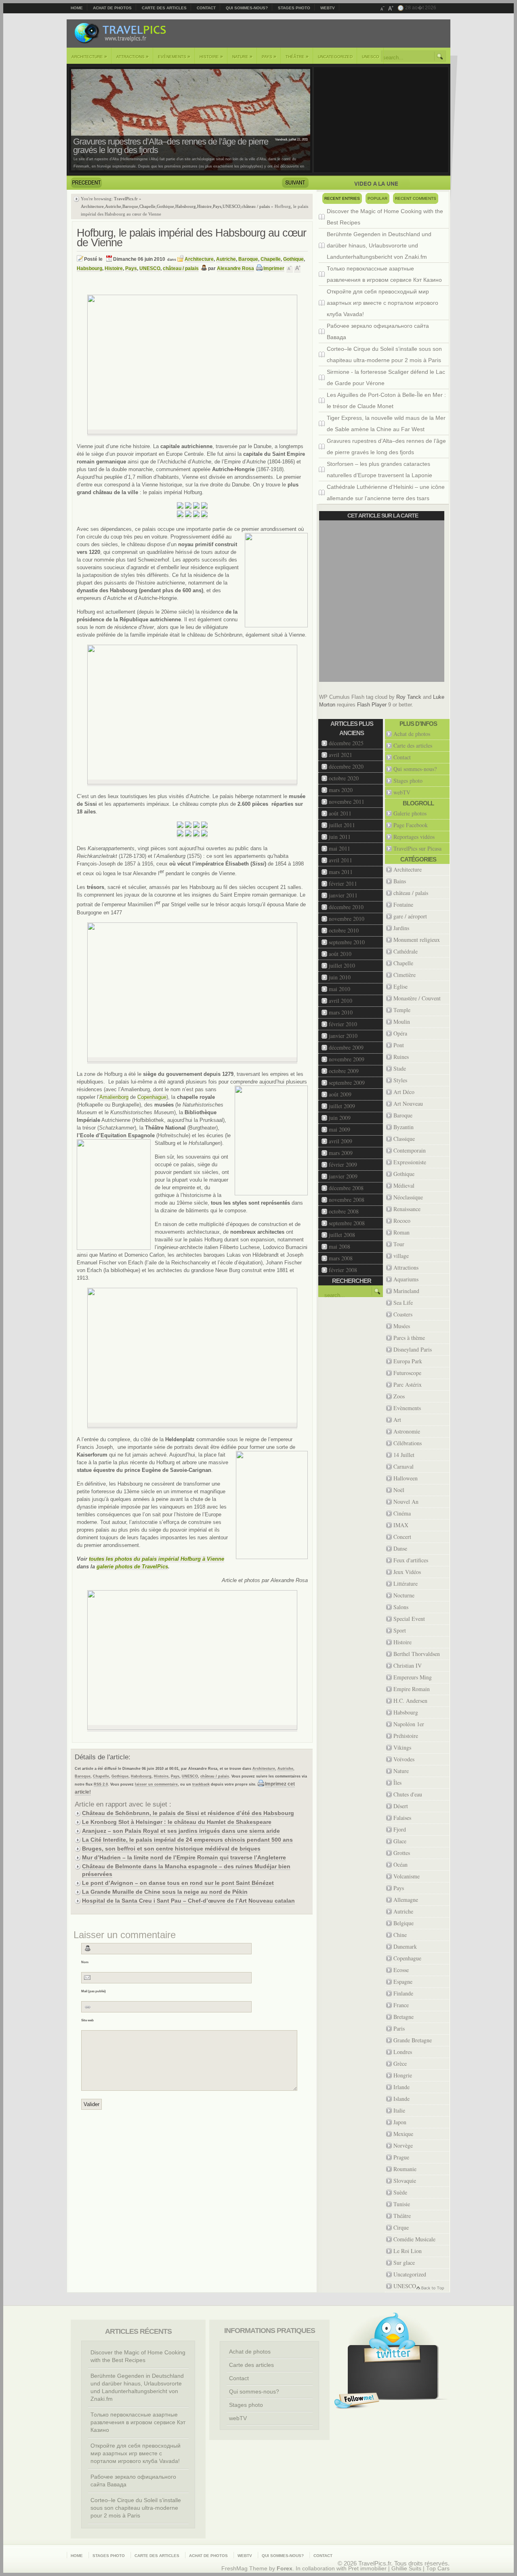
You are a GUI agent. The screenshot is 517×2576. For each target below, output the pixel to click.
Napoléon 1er (409, 1724)
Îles (397, 1783)
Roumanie (405, 2169)
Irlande (401, 2087)
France (401, 2005)
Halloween (406, 1478)
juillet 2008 (342, 1235)
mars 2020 (341, 790)
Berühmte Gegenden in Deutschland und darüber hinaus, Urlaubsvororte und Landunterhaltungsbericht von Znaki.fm (379, 245)
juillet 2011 (342, 825)
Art (397, 1420)
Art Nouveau (408, 1104)
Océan (400, 1864)
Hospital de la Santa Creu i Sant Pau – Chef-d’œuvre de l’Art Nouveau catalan (188, 1901)
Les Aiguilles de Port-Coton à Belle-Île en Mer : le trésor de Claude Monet (386, 400)
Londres (403, 2052)
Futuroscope (407, 1373)
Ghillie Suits (406, 2569)
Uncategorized (335, 57)
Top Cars (438, 2569)
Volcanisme (407, 1876)
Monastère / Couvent (417, 998)
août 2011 (340, 813)
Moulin (402, 1022)
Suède (400, 2192)
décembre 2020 (346, 766)
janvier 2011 (343, 895)
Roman (401, 1232)
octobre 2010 (344, 930)
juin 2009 (340, 1118)
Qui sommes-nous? (247, 8)
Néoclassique (408, 1197)
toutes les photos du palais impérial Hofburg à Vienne (157, 1559)
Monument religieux (417, 940)
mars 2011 (341, 872)
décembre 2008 (346, 1188)
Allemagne (406, 1900)
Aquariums (406, 1279)
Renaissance (407, 1209)
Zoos (399, 1396)
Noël (399, 1490)
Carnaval (404, 1466)
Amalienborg (114, 1097)
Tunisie (402, 2204)
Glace (400, 1841)
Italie (399, 2110)
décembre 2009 (346, 1047)
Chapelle (147, 206)
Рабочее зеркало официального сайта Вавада (378, 331)
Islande (401, 2099)
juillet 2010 (342, 965)
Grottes (402, 1853)
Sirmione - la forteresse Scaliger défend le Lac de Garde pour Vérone (386, 377)
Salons (401, 1607)
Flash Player (372, 705)
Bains (400, 881)
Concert (402, 1537)
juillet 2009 (342, 1106)
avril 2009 (340, 1141)
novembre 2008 (347, 1200)
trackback (201, 1784)
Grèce (400, 2064)
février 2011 (343, 883)
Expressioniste (410, 1162)
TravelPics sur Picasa (417, 848)
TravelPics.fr (126, 199)
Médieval (404, 1185)
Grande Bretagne (413, 2040)
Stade (400, 1068)
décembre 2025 (346, 743)
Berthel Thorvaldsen (417, 1654)
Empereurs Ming (413, 1677)
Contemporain (410, 1150)
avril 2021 (340, 755)
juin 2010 (340, 977)
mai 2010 (339, 989)
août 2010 (340, 954)
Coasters (403, 1314)
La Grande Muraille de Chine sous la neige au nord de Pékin (165, 1892)
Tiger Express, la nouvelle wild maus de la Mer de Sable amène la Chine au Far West (386, 423)
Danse (400, 1548)
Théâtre (297, 57)
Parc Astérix (408, 1384)
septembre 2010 (347, 942)
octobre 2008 (344, 1211)
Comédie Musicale (414, 2239)
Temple (402, 1010)
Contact (206, 8)
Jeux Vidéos (407, 1572)
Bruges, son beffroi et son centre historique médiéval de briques (171, 1849)
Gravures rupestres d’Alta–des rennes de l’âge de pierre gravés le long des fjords (171, 146)
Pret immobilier (367, 2569)
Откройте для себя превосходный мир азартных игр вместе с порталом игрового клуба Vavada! (382, 303)
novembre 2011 (347, 802)
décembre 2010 (346, 907)
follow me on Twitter (357, 2401)
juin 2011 (340, 837)
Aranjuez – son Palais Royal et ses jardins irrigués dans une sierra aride (181, 1831)
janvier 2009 (343, 1176)
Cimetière (405, 975)
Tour (399, 1244)
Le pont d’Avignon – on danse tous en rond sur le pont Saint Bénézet (178, 1883)
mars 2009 (341, 1153)
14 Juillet (404, 1455)
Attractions (132, 57)
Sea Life (403, 1303)
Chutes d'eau (408, 1794)
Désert (401, 1806)
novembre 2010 (347, 919)
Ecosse (401, 1970)
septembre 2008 (347, 1223)
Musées (402, 1326)
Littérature (406, 1584)
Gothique (165, 206)
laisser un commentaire (156, 1784)
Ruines (401, 1057)
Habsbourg (186, 206)
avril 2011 (340, 860)
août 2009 (340, 1094)
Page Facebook (411, 825)
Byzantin (404, 1127)
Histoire (211, 57)
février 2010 (343, 1024)
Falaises (402, 1818)
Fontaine (403, 904)
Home (77, 8)
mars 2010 (341, 1012)
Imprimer (274, 268)
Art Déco (404, 1092)
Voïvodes (404, 1759)
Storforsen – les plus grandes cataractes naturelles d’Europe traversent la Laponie (379, 470)
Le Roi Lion (408, 2251)
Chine (400, 1935)
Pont (399, 1045)
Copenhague (152, 1097)
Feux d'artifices (411, 1560)
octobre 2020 (344, 778)
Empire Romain (412, 1689)
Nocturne (404, 1595)
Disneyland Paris (413, 1349)
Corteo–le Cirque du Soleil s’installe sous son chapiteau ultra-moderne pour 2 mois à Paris (384, 354)
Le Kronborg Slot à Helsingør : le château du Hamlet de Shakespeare (177, 1822)
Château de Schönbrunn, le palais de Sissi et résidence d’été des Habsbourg (188, 1813)
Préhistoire (406, 1736)
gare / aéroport (410, 916)
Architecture (89, 57)
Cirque (401, 2227)
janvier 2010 (343, 1036)
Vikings (402, 1747)
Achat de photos (112, 8)
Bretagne (404, 2017)
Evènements (174, 57)
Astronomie (407, 1431)
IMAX (401, 1525)
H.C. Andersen (410, 1701)
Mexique (403, 2134)
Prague (401, 2157)
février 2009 (343, 1164)
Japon (400, 2122)
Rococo (402, 1221)
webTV (328, 8)
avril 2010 (340, 1001)
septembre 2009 (347, 1083)
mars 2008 (341, 1258)
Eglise (400, 986)
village (401, 1256)
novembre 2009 (347, 1059)
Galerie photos (410, 813)
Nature (242, 57)
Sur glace (404, 2263)
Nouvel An (406, 1502)
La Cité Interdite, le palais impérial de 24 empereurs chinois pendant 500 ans (187, 1840)
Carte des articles (164, 8)
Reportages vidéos (414, 837)
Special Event (409, 1619)
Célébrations (408, 1443)
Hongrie (403, 2075)
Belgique (404, 1923)
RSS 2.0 (101, 1784)
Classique (404, 1139)
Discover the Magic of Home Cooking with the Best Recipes (385, 217)
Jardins (401, 928)
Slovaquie (405, 2181)
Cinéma (402, 1513)
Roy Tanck (409, 697)
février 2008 (343, 1270)
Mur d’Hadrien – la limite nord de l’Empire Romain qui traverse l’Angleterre (184, 1857)
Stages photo (294, 8)
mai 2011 (339, 848)
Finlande (403, 1993)
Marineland (406, 1291)
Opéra (400, 1033)
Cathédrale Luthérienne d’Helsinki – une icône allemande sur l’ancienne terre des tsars (386, 493)
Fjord (400, 1829)
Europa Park (408, 1361)
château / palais (256, 206)
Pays (269, 57)
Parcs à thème (409, 1338)
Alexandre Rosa (235, 268)
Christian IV (408, 1665)
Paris (399, 2028)
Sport (400, 1630)
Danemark (405, 1946)
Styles (400, 1080)
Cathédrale (406, 951)
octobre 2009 (344, 1071)
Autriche (113, 206)
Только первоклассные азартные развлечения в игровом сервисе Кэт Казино (384, 274)
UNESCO (371, 57)
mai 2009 (339, 1129)
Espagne (403, 1982)
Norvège (403, 2145)
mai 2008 (339, 1246)
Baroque (130, 206)
